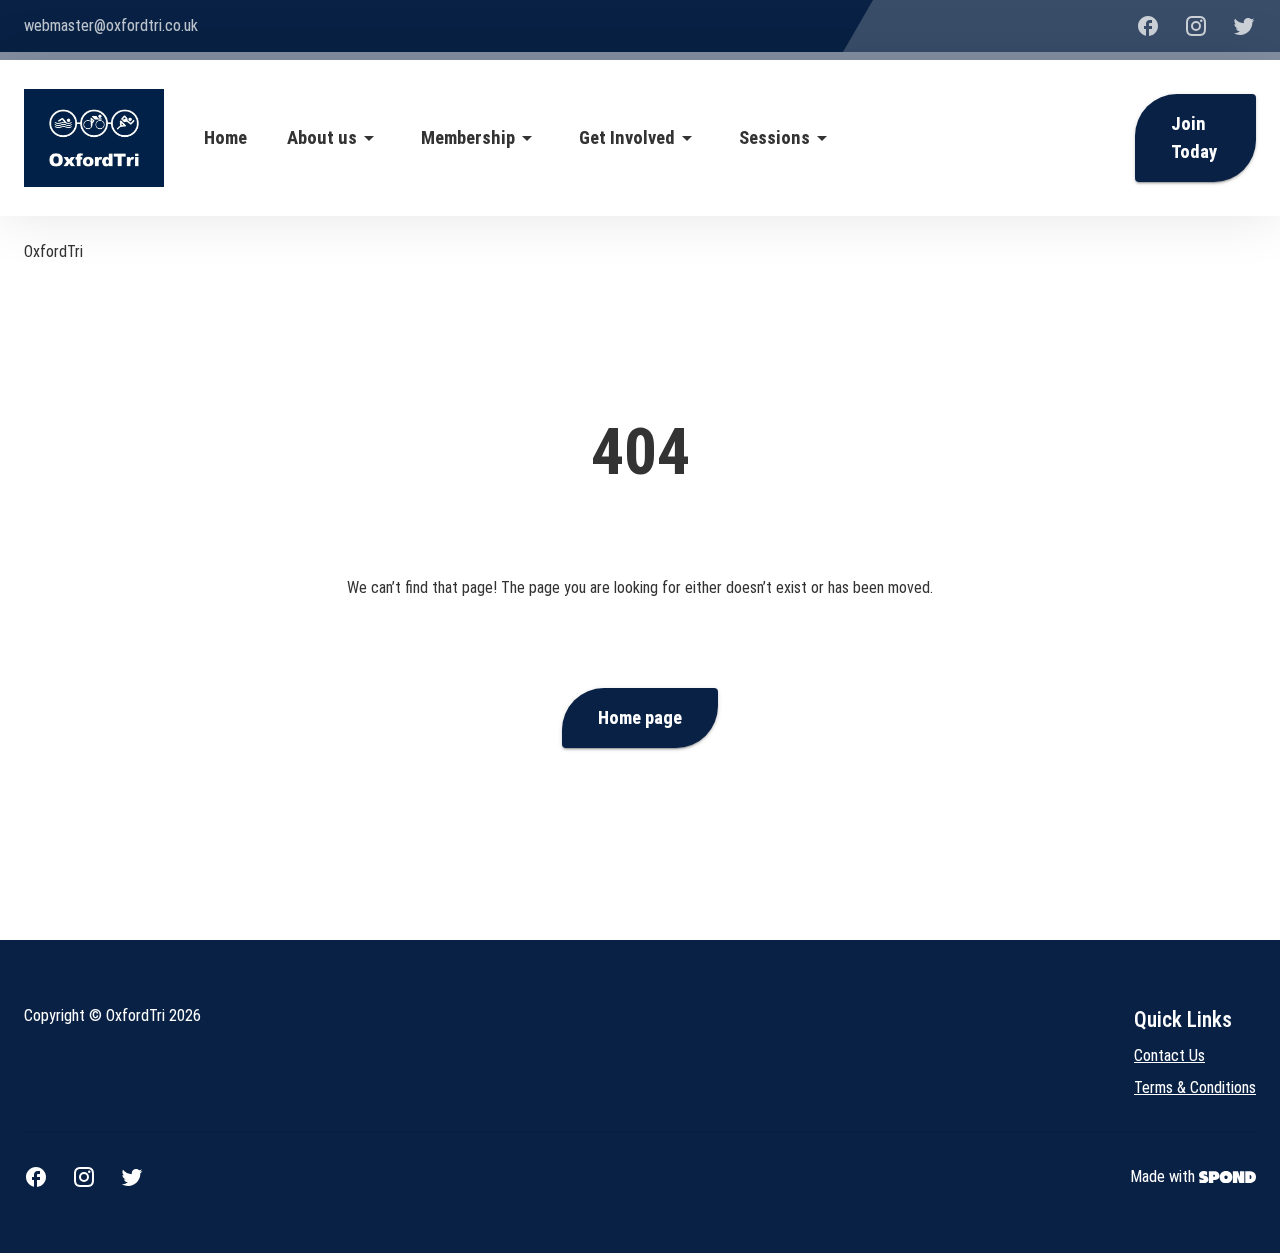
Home (225, 138)
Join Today (1194, 138)
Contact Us (1169, 1055)
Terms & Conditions (1195, 1087)
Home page (640, 718)
